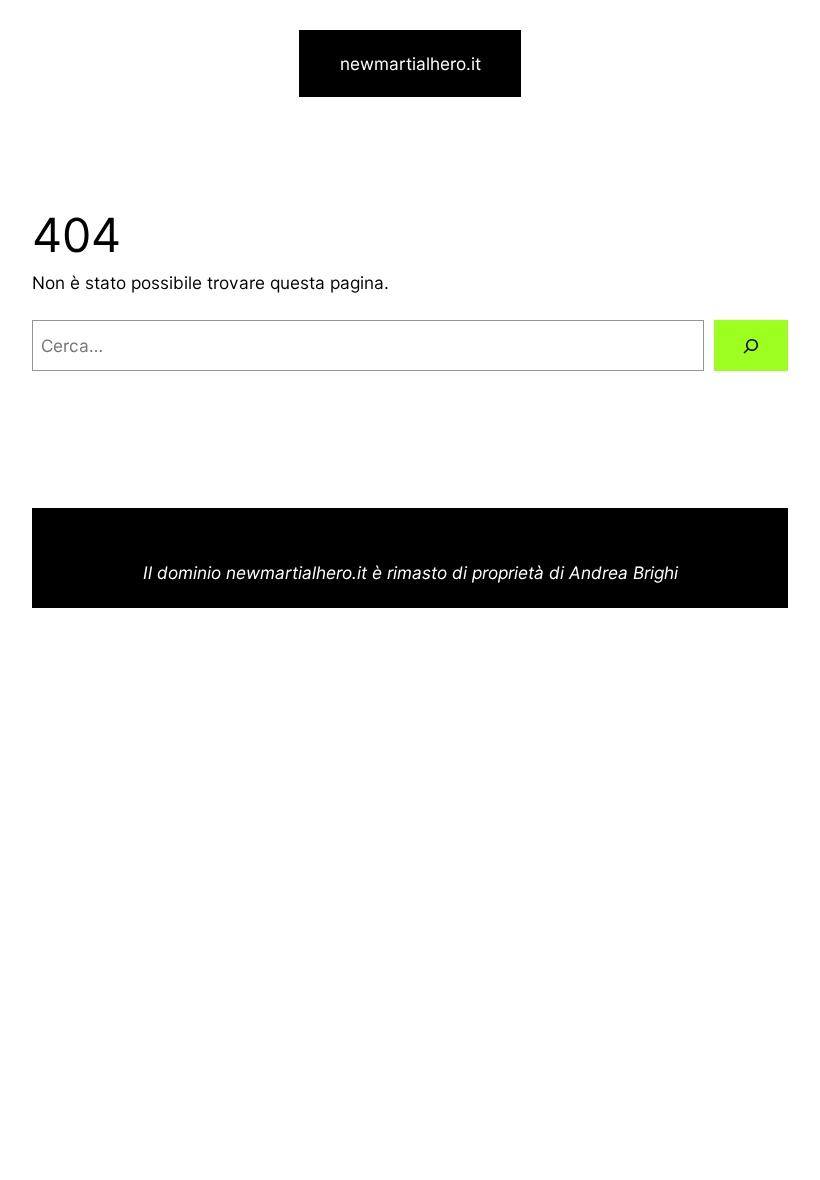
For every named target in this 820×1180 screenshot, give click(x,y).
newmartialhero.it (410, 63)
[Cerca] (751, 345)
